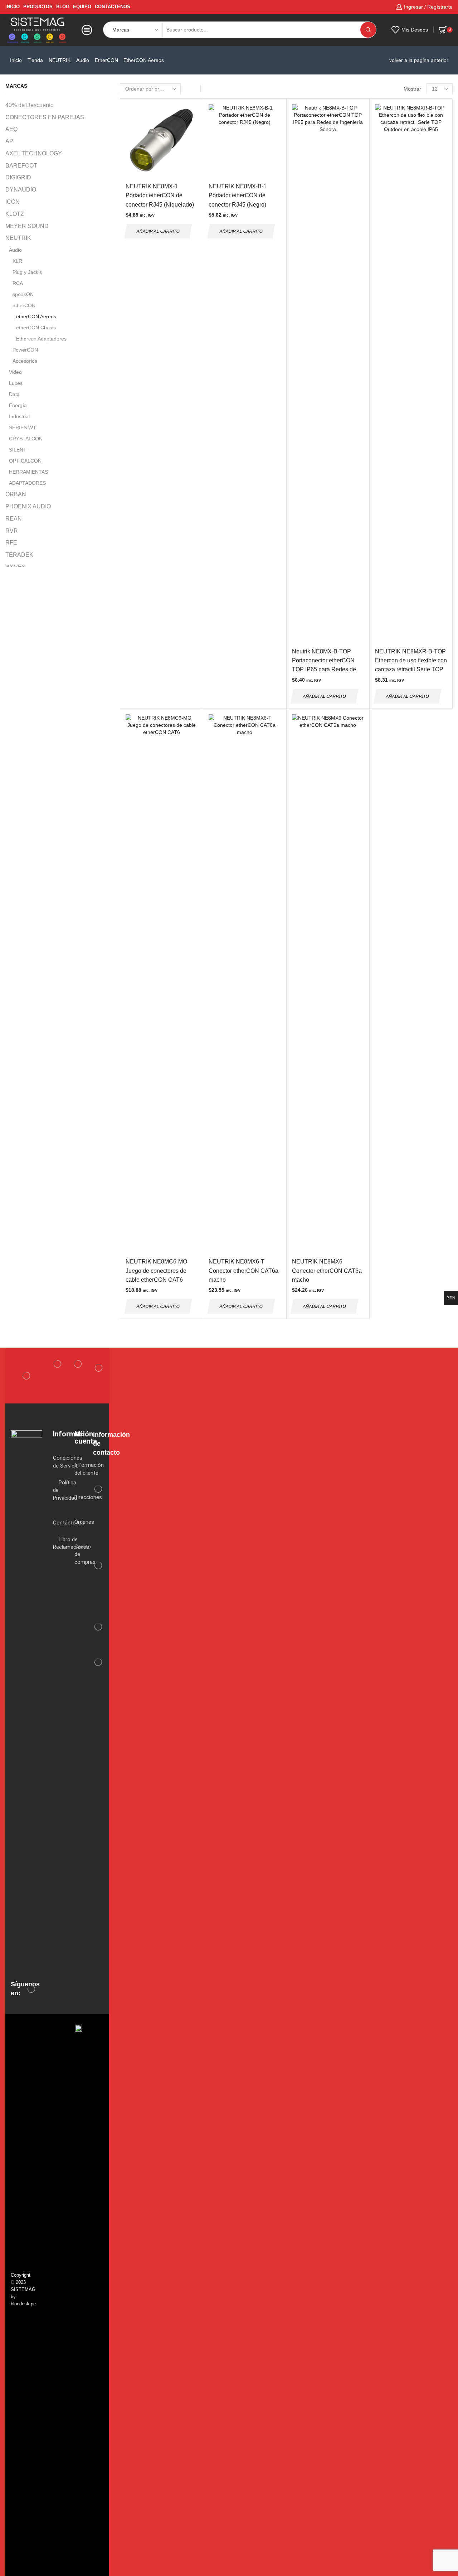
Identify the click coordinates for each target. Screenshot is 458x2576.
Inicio (16, 60)
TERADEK (19, 555)
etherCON (106, 60)
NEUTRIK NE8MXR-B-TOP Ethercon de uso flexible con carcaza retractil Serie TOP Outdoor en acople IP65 (411, 665)
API (10, 141)
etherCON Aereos (36, 316)
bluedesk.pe (23, 2304)
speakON (23, 294)
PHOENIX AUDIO (28, 506)
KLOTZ (15, 214)
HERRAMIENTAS (28, 472)
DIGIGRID (18, 177)
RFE (11, 543)
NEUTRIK (60, 60)
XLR (17, 261)
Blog (63, 7)
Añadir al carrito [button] (158, 231)
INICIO (13, 7)
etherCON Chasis (36, 328)
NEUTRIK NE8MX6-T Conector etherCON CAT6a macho (243, 1271)
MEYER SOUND (27, 226)
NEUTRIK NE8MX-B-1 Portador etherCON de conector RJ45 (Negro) (238, 195)
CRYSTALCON (26, 439)
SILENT (18, 450)
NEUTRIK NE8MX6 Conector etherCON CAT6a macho (327, 1271)
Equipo (82, 7)
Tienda (35, 60)
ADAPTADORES (27, 483)
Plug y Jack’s (27, 272)
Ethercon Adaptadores (41, 339)
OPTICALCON (25, 461)
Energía (18, 405)
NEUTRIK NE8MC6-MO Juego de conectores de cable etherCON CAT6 (156, 1271)
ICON (13, 202)
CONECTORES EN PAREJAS (45, 117)
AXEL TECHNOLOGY (34, 153)
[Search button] (368, 30)
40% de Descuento (30, 105)
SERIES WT (23, 427)
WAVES (16, 567)
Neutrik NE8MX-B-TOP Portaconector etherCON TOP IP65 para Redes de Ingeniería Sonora (324, 665)
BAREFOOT (21, 166)
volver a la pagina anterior (419, 60)
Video (15, 372)
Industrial (19, 416)
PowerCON (25, 350)
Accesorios (25, 361)
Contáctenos (113, 7)
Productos (38, 7)
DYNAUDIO (21, 190)
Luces (16, 383)
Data (14, 394)
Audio (83, 60)
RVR (12, 531)
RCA (18, 283)
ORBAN (16, 494)
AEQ (11, 129)
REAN (14, 519)
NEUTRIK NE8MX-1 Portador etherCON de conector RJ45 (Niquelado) (160, 195)
